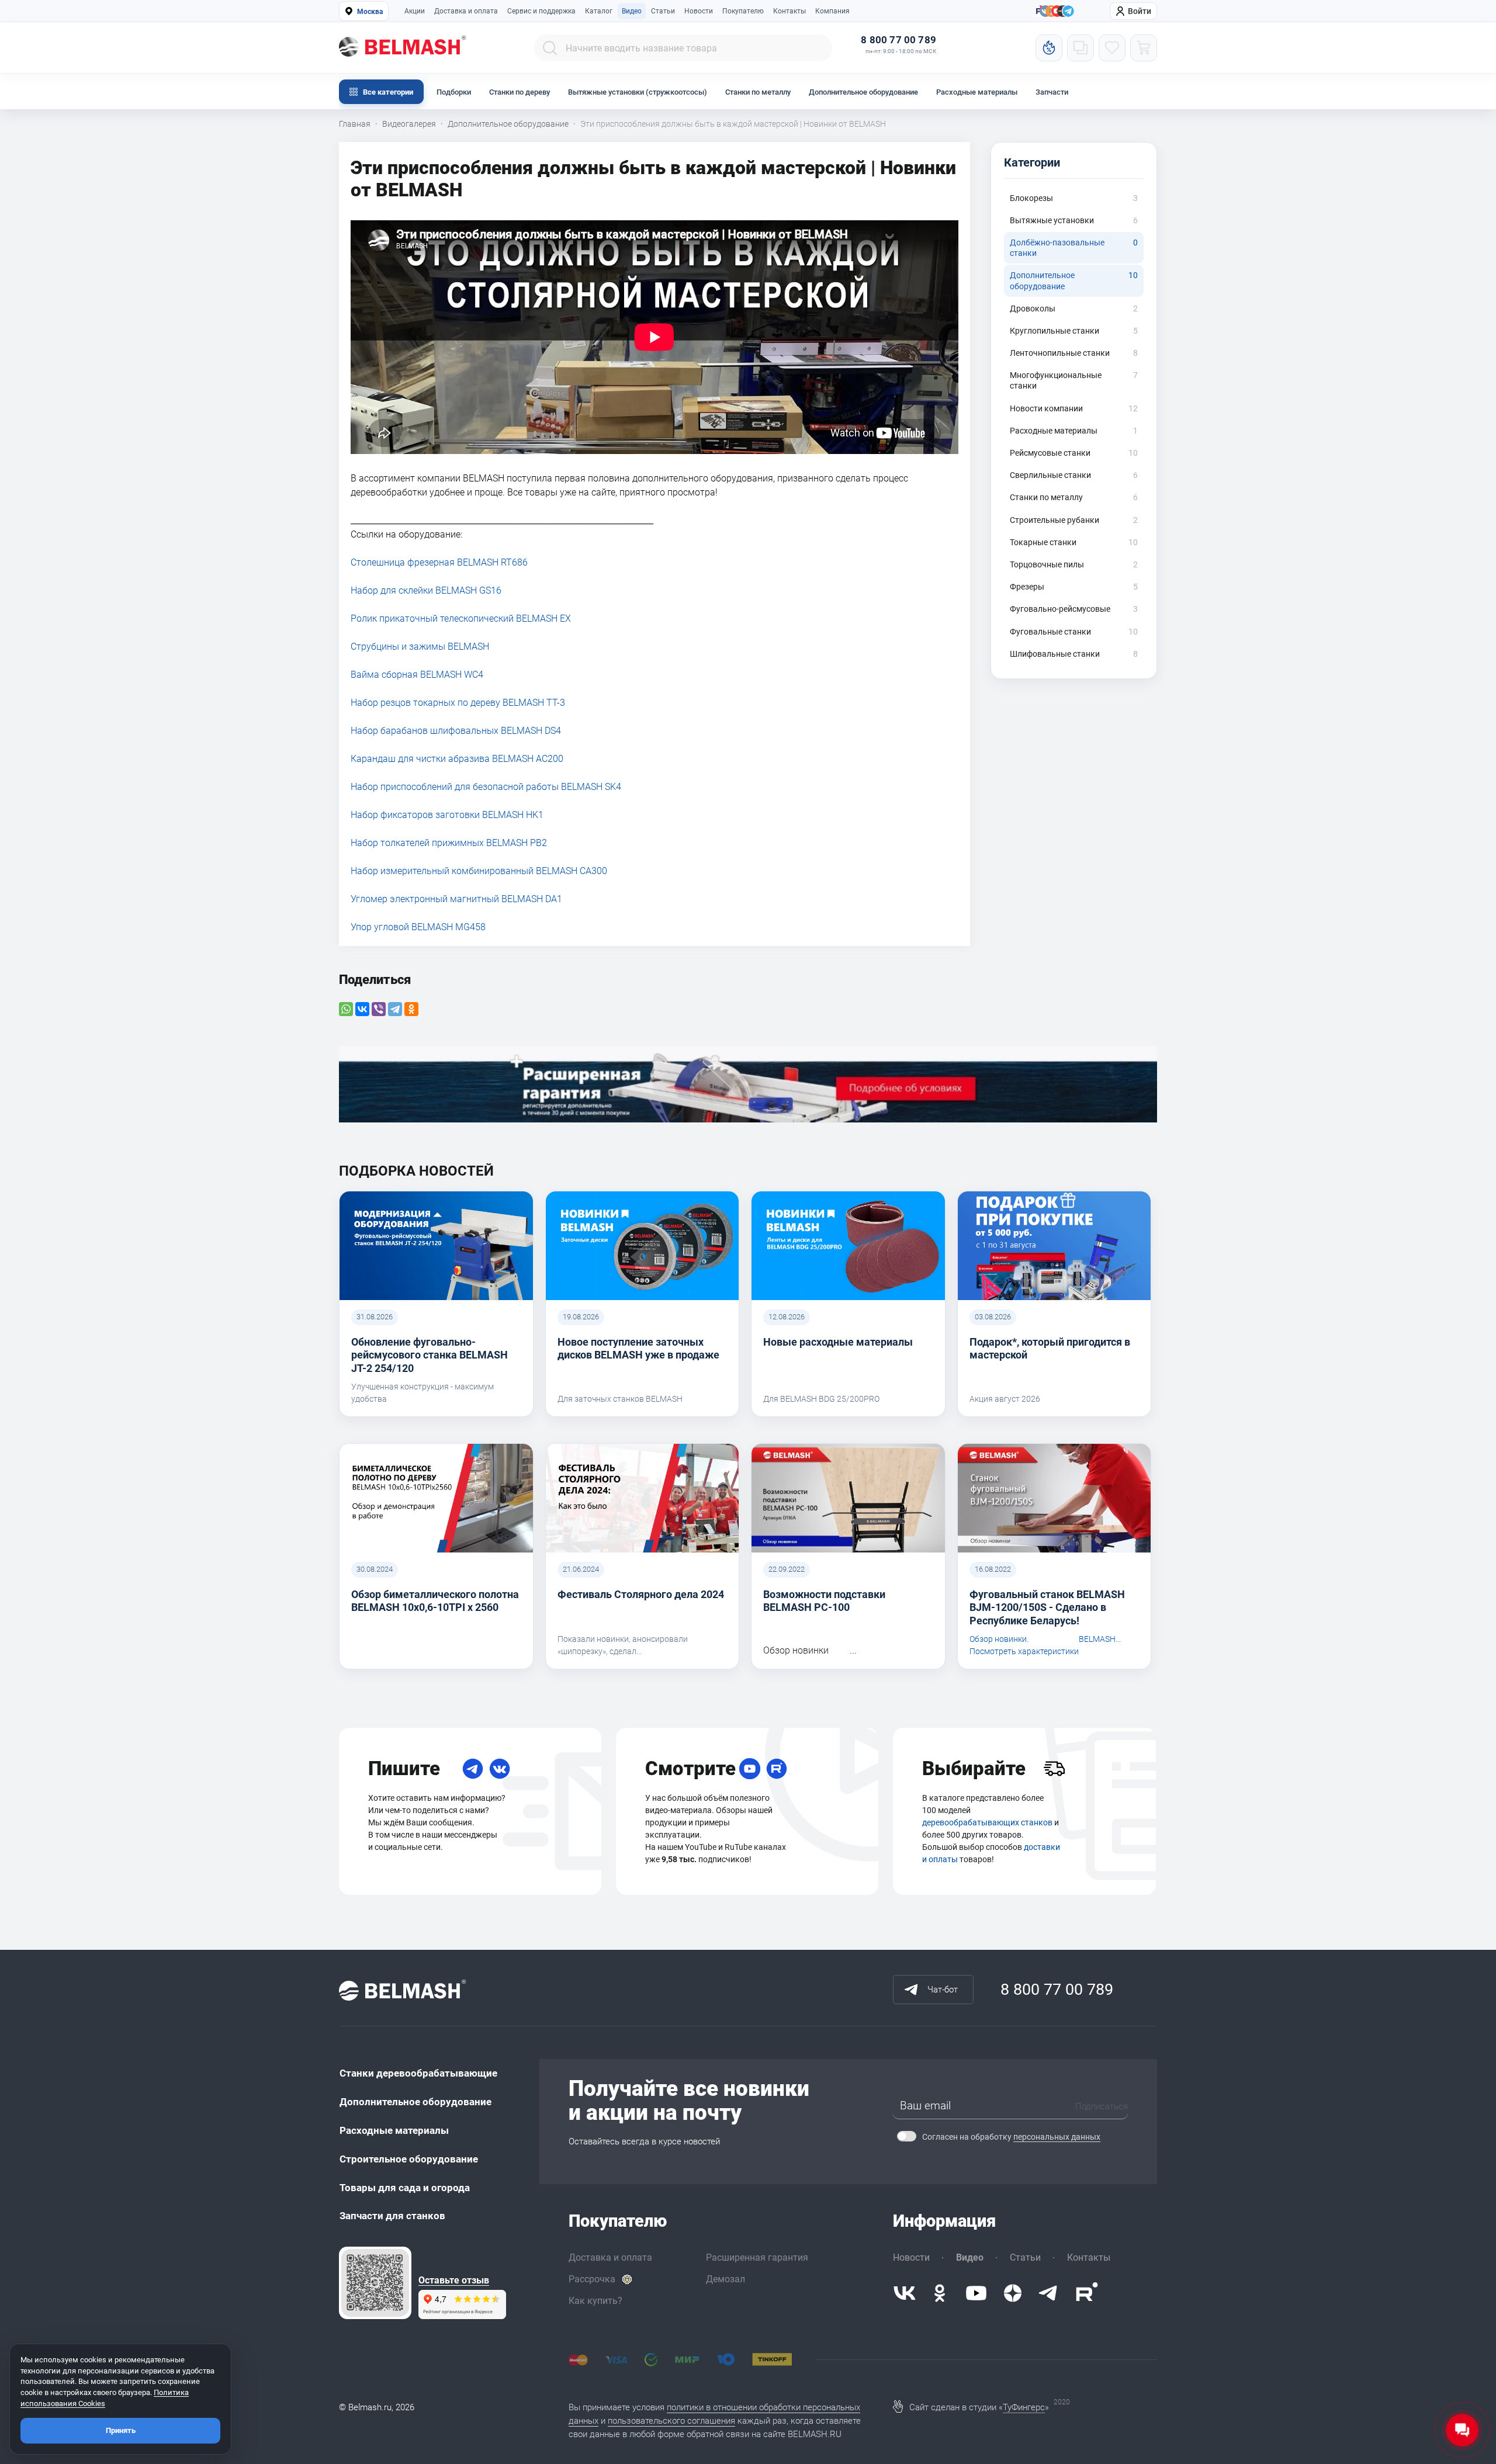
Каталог (599, 11)
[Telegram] (395, 1009)
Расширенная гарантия (757, 2257)
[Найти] (550, 48)
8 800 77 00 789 (898, 40)
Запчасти (1052, 92)
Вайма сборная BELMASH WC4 (417, 675)
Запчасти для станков (392, 2216)
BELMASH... (1100, 1639)
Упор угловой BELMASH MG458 (418, 927)
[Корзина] (1144, 48)
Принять (121, 2430)
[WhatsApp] (346, 1009)
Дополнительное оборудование (863, 92)
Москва (370, 12)
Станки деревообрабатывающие (418, 2073)
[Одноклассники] (411, 1009)
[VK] (500, 1769)
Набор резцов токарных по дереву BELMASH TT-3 (458, 703)
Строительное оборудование (409, 2159)
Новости (699, 11)
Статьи (663, 11)
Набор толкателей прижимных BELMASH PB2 (449, 843)
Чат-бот (943, 1990)
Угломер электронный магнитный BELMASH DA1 (456, 899)
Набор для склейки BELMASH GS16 (426, 590)
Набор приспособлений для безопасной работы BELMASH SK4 (486, 787)
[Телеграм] (1068, 12)
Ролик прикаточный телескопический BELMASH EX (461, 618)
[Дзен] (1013, 2293)
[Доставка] (1054, 1769)
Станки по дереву (520, 92)
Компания (832, 11)
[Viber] (379, 1009)
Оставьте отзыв (454, 2281)
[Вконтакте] (905, 2293)
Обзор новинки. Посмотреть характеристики (1024, 1645)
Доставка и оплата (466, 11)
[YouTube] (750, 1769)
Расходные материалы (977, 92)
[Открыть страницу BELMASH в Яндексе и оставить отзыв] (375, 2283)
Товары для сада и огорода (405, 2188)
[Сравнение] (1081, 48)
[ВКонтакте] (362, 1009)
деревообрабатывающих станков (987, 1822)
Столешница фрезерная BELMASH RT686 (439, 562)
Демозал (726, 2279)
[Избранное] (1112, 48)
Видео (632, 11)
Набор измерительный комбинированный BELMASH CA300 (479, 871)
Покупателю (743, 11)
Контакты (789, 11)
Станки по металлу (758, 92)
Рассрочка (592, 2279)
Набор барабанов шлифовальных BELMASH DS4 (456, 731)
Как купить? (595, 2301)
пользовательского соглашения (671, 2421)
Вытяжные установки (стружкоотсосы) (638, 92)
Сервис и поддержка (541, 11)
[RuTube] (777, 1769)
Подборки (454, 92)
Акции (415, 11)
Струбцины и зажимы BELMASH (420, 647)
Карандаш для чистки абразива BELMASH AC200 (457, 759)
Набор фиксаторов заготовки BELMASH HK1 (447, 815)
